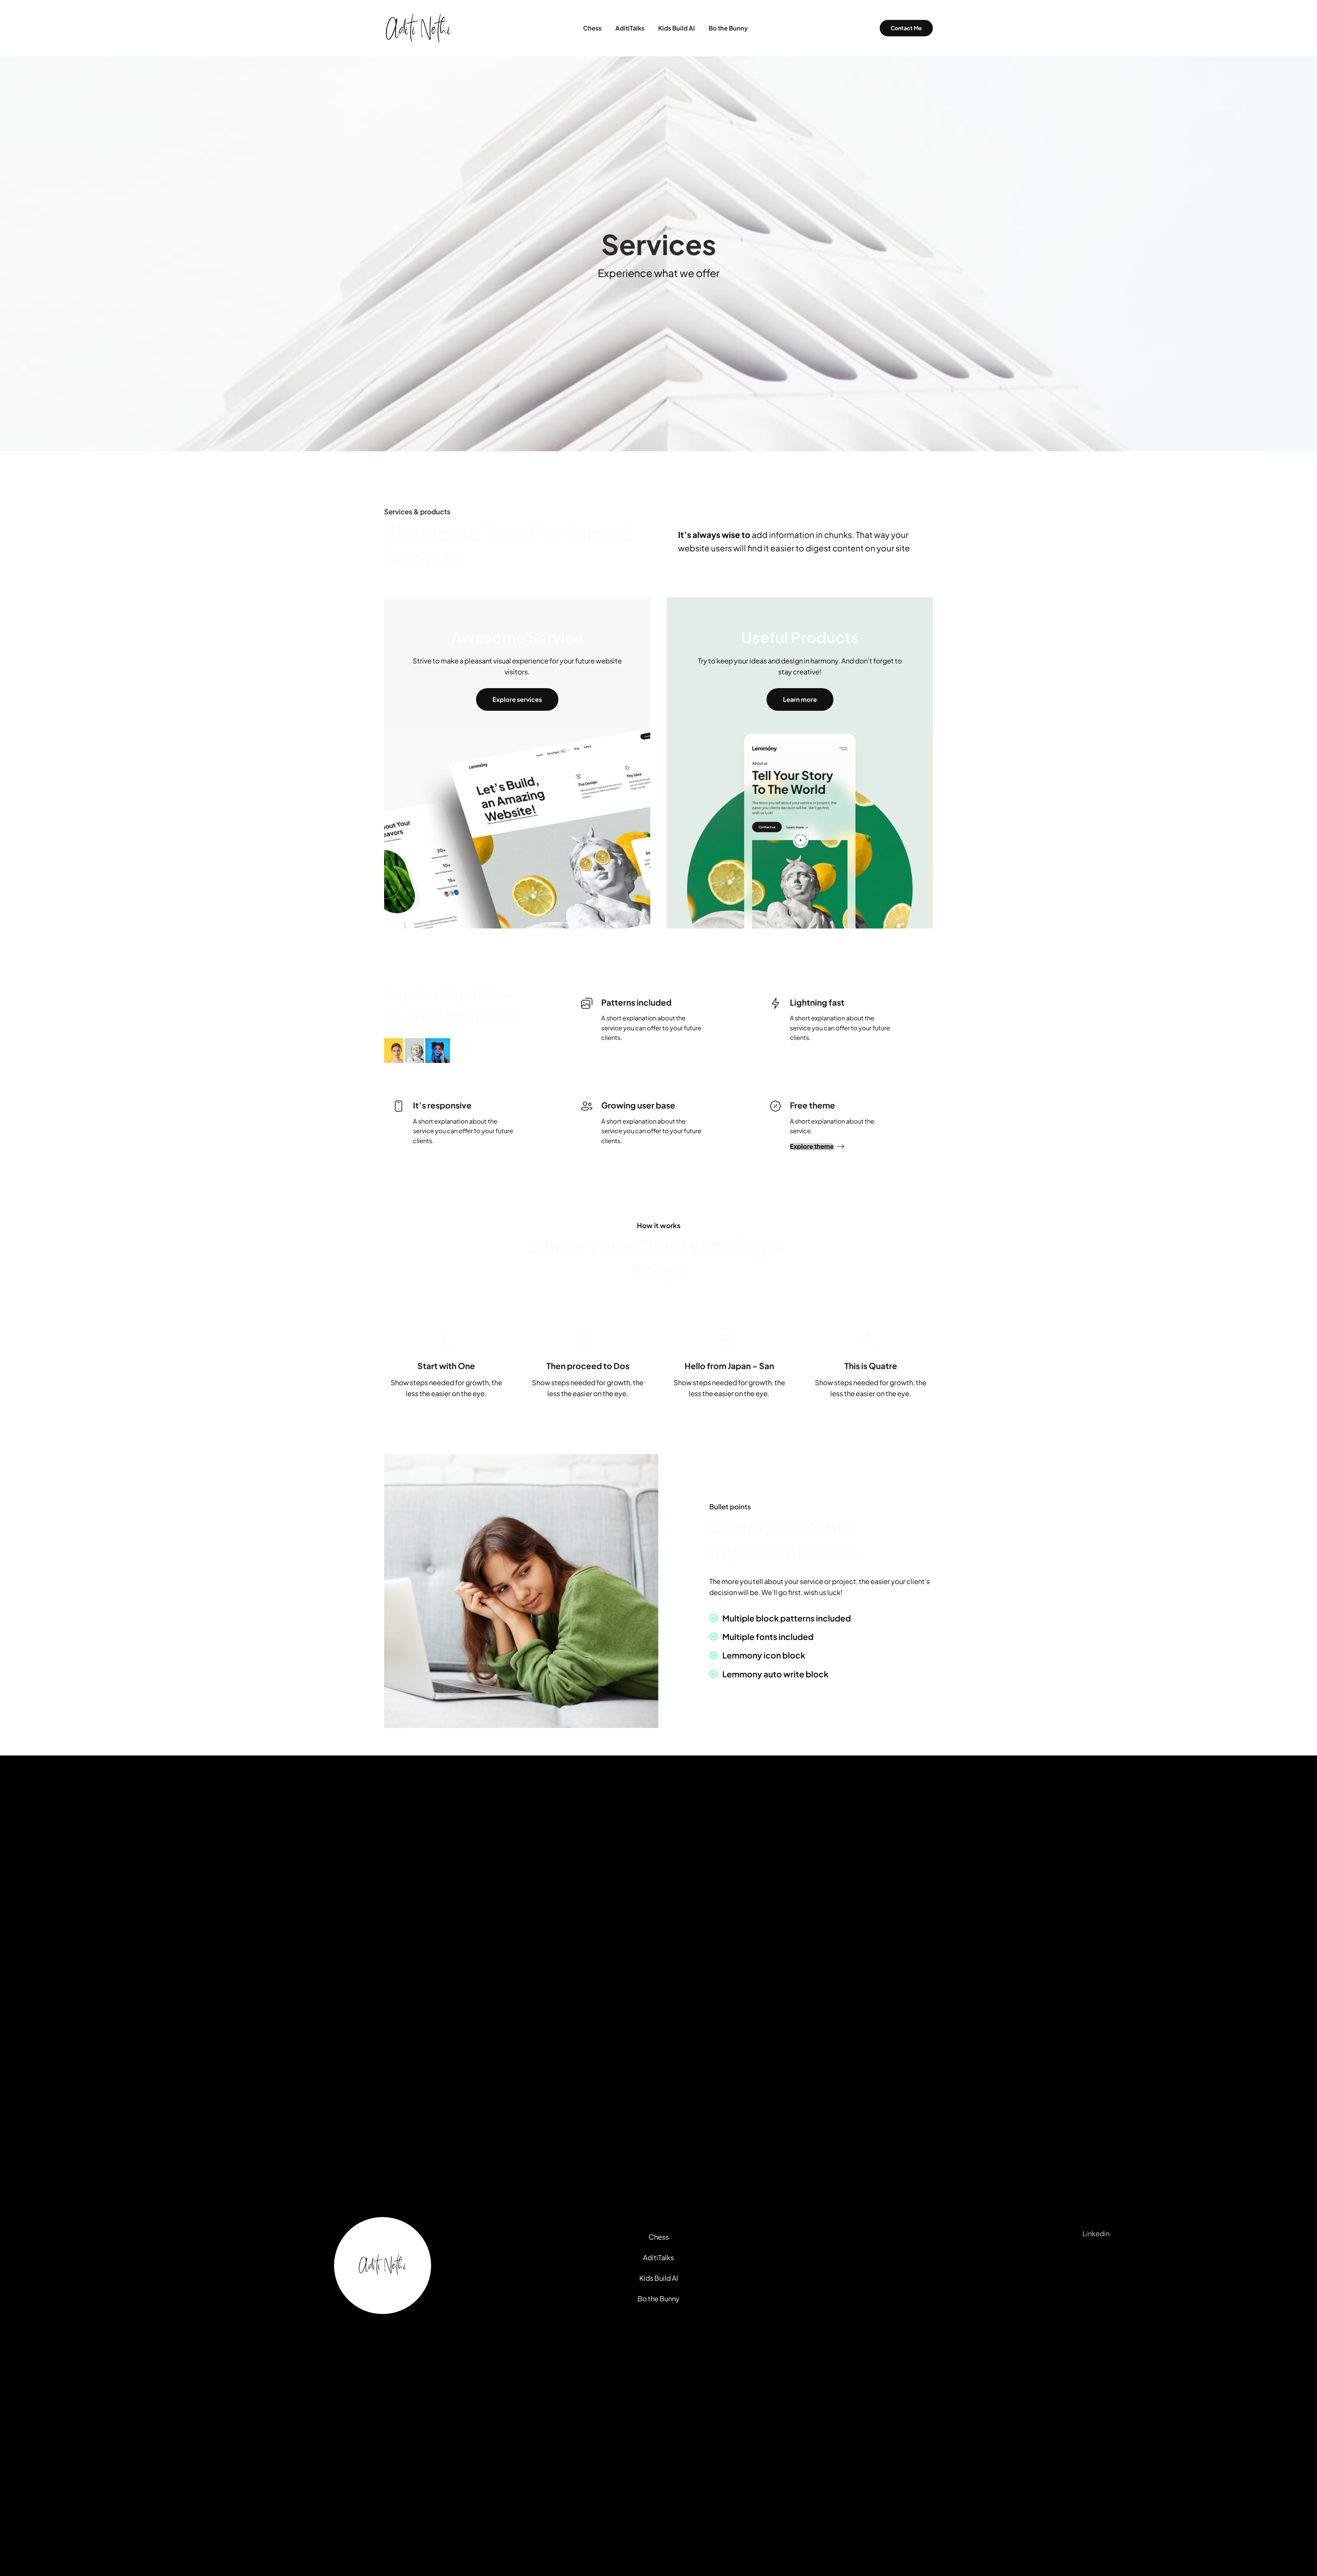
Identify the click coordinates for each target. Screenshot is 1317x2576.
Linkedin (1096, 2233)
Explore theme (812, 1146)
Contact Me (906, 28)
